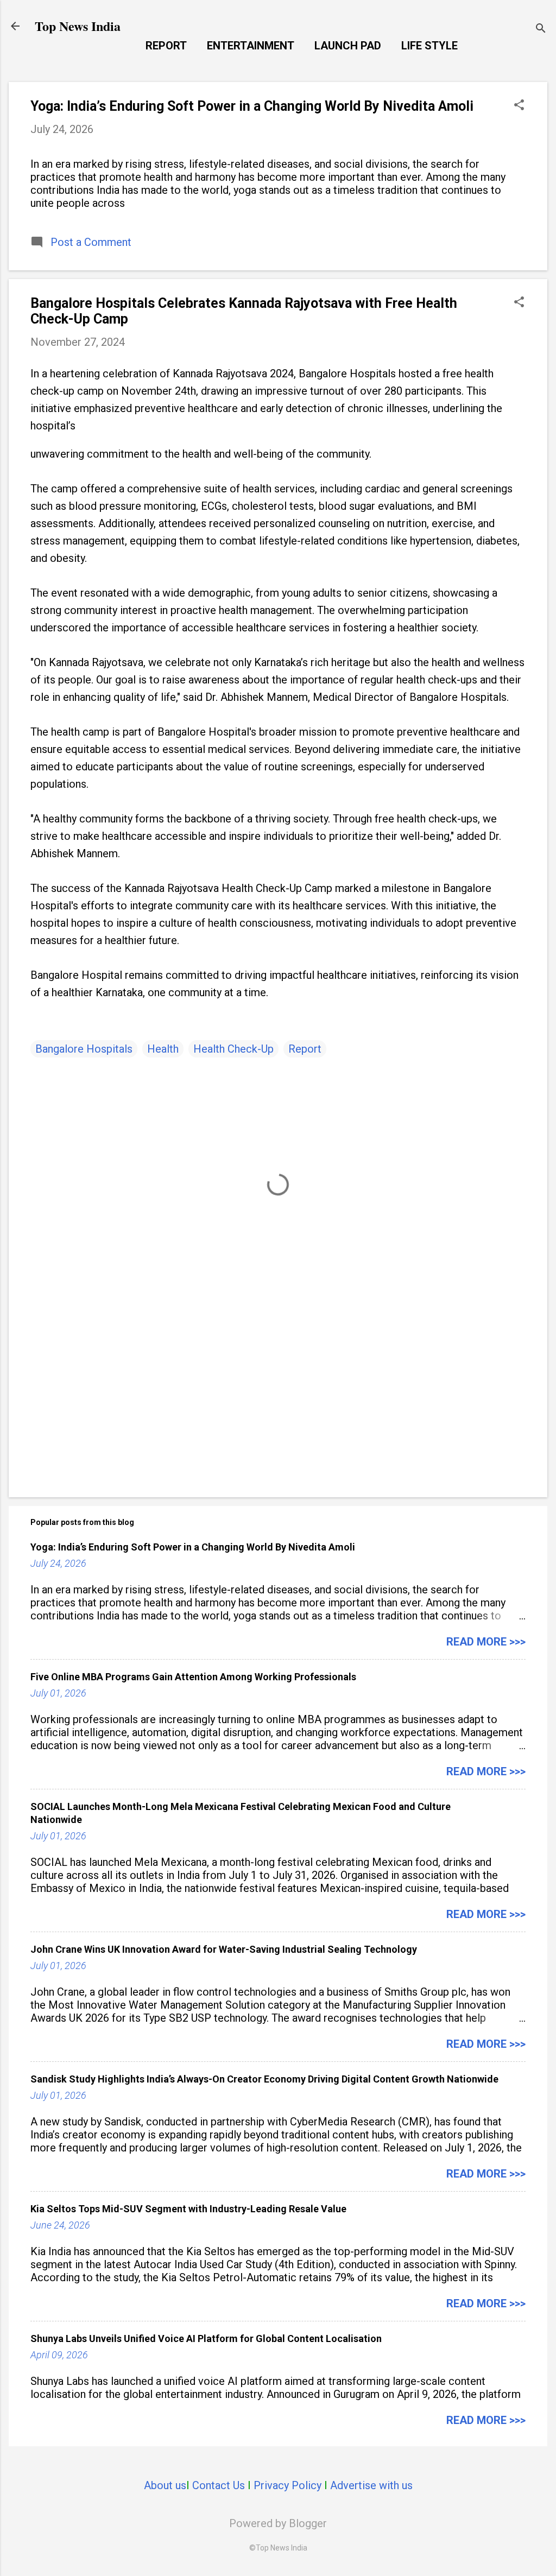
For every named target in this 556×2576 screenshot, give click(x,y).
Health (163, 1049)
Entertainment (251, 46)
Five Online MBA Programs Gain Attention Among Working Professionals (193, 1677)
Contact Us (219, 2485)
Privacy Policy (288, 2485)
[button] (519, 106)
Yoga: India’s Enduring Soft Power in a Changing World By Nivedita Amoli (252, 106)
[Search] (541, 30)
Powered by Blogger (278, 2523)
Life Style (429, 46)
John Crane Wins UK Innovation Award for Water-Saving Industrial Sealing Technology (224, 1949)
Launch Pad (348, 46)
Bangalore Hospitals (84, 1049)
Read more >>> (486, 1642)
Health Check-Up (233, 1049)
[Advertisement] (278, 1396)
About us (165, 2485)
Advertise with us (371, 2485)
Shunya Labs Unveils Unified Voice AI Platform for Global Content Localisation (206, 2338)
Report (166, 46)
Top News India (78, 26)
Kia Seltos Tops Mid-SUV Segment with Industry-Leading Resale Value (188, 2209)
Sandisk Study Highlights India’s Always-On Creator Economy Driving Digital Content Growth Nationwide (264, 2079)
